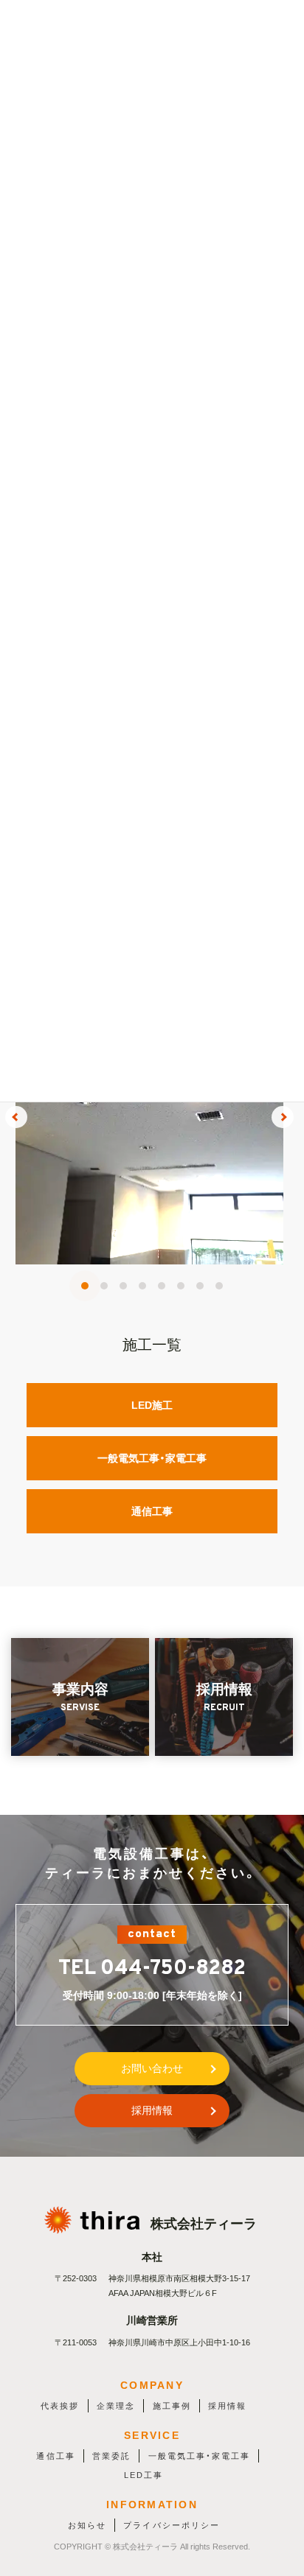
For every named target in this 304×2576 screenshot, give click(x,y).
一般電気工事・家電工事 (152, 1458)
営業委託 (111, 2456)
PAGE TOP (282, 2486)
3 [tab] (123, 1286)
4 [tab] (142, 1286)
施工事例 (172, 2406)
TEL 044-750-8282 (152, 1969)
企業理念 (116, 2406)
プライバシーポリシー (171, 2525)
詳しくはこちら (149, 1131)
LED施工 (152, 1405)
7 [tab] (200, 1286)
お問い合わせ (152, 2068)
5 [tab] (162, 1286)
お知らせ (87, 2525)
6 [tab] (181, 1286)
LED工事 (144, 2475)
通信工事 (152, 1511)
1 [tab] (85, 1286)
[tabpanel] (149, 1117)
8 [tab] (219, 1286)
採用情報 (152, 2110)
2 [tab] (104, 1286)
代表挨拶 (60, 2406)
